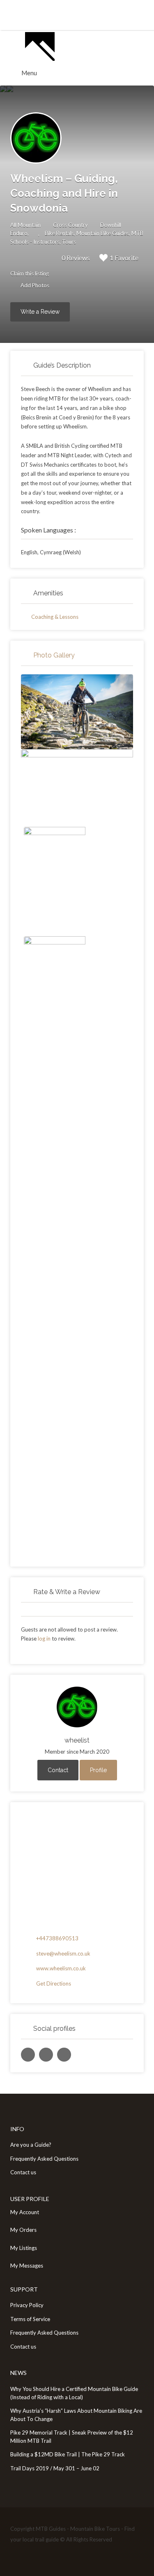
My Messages (27, 2266)
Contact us (23, 2172)
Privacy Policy (27, 2305)
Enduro (19, 233)
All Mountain (25, 225)
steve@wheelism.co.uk (63, 1953)
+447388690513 (57, 1938)
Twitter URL (28, 2055)
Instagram (45, 2555)
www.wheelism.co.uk (61, 1968)
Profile (98, 1770)
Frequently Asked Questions (44, 2159)
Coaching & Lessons (55, 617)
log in (44, 1639)
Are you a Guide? (31, 2145)
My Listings (24, 2248)
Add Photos (34, 285)
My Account (25, 2212)
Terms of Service (30, 2319)
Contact (58, 1770)
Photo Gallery (54, 655)
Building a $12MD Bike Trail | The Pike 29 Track (68, 2454)
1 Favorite (124, 258)
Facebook (18, 2555)
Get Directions (54, 1983)
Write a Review (40, 312)
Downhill (111, 225)
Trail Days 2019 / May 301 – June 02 (55, 2468)
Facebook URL (46, 2055)
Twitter (31, 2555)
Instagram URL (64, 2055)
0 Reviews (76, 258)
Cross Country (70, 225)
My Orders (23, 2230)
